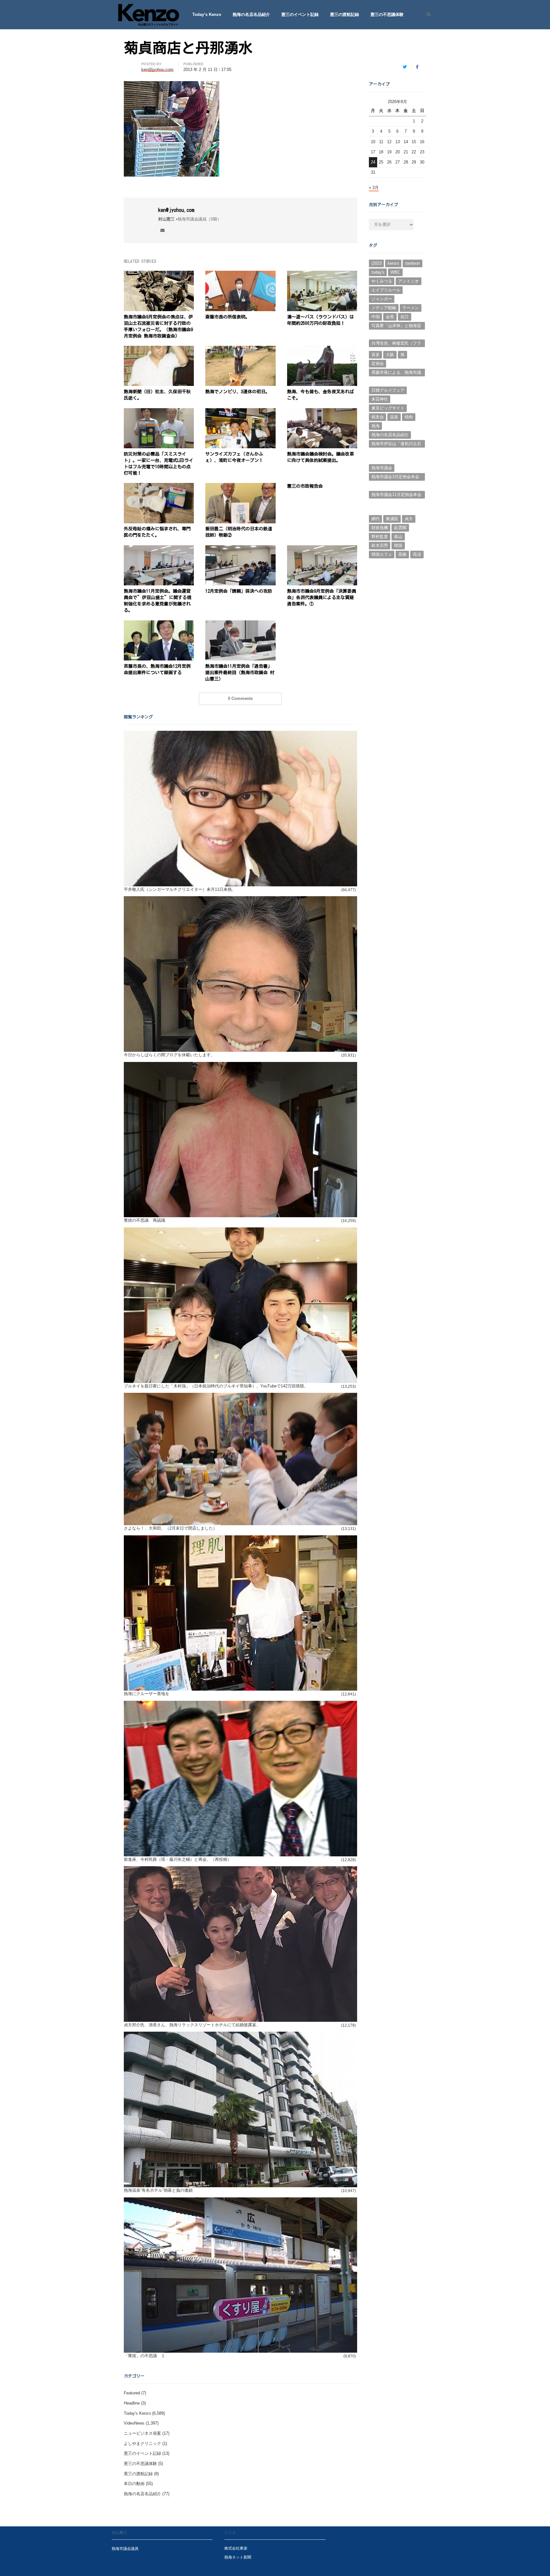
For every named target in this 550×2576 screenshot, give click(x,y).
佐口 (405, 317)
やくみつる (382, 281)
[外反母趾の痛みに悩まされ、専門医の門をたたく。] (159, 487)
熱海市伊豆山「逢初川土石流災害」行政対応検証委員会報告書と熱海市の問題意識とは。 (396, 444)
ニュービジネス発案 (142, 2433)
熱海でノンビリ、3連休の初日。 (238, 392)
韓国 (398, 545)
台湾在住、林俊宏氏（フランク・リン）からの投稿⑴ (396, 344)
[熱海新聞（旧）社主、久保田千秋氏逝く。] (159, 349)
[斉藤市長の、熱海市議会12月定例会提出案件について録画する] (159, 624)
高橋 (402, 554)
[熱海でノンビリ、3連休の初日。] (240, 349)
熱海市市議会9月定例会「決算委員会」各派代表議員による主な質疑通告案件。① (322, 597)
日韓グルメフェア (388, 390)
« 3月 (374, 188)
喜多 (376, 355)
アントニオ (409, 281)
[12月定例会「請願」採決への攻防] (240, 549)
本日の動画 (134, 2484)
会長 (390, 317)
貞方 (409, 519)
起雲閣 (400, 528)
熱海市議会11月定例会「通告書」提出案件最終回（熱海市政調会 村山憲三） (240, 673)
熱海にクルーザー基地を (147, 1694)
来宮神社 (380, 399)
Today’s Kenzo (207, 14)
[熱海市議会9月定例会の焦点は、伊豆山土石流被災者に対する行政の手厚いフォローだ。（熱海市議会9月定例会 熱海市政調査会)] (159, 274)
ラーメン (411, 308)
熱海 (376, 426)
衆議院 (392, 519)
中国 (376, 317)
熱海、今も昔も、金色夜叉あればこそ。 (321, 395)
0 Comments (240, 698)
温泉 (394, 417)
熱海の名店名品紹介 (251, 14)
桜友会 (378, 417)
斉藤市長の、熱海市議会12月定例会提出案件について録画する (157, 669)
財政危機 (380, 528)
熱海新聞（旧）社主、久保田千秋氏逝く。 (157, 395)
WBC (395, 272)
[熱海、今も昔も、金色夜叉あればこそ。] (322, 349)
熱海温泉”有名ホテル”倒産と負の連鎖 (158, 2190)
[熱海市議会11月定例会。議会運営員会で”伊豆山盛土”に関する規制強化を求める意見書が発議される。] (159, 549)
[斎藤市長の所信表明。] (240, 274)
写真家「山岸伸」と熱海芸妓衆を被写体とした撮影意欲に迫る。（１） (396, 326)
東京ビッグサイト (388, 408)
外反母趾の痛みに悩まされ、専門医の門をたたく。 (157, 532)
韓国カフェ (382, 554)
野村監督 (380, 537)
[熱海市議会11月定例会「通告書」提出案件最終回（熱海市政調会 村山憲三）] (240, 624)
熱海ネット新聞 (238, 2557)
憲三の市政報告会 (305, 486)
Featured (132, 2393)
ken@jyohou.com (176, 210)
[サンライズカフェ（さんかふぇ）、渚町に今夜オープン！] (240, 412)
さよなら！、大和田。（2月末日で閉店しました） (170, 1528)
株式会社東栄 (236, 2548)
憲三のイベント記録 (300, 14)
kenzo (393, 263)
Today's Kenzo (137, 2413)
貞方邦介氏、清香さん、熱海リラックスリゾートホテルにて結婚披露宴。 (192, 2025)
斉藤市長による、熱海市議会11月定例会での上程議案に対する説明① (396, 373)
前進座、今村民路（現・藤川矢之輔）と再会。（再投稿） (178, 1859)
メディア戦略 (384, 308)
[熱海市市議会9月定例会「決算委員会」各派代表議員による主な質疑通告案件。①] (322, 549)
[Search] (426, 15)
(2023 (377, 263)
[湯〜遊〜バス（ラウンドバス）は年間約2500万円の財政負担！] (322, 274)
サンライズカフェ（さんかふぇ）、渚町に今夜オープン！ (234, 457)
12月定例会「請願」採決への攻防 (239, 591)
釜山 (398, 537)
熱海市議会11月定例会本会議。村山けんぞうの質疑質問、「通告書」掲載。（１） (396, 495)
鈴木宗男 (380, 545)
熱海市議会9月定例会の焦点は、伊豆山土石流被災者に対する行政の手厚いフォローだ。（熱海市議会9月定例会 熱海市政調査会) (158, 326)
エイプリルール (386, 290)
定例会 (378, 363)
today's (378, 272)
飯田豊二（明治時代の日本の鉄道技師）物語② (239, 532)
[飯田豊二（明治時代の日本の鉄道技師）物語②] (240, 487)
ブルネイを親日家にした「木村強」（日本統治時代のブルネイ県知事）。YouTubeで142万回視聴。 (216, 1386)
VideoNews (134, 2423)
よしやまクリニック (142, 2443)
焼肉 (409, 417)
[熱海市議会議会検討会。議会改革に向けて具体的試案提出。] (322, 412)
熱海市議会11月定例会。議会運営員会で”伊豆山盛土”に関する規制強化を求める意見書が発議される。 (158, 601)
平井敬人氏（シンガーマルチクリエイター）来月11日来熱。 (180, 889)
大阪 (390, 355)
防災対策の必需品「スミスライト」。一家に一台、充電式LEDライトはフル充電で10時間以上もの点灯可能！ (159, 464)
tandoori (412, 263)
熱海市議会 (382, 468)
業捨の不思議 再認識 (145, 1220)
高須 (417, 554)
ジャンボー (382, 299)
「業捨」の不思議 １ (145, 2356)
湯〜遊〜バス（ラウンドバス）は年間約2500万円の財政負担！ (321, 320)
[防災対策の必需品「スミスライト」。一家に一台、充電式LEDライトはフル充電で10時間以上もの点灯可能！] (159, 412)
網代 (376, 519)
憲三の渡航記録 (345, 14)
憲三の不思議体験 (387, 14)
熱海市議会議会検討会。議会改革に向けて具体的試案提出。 (321, 457)
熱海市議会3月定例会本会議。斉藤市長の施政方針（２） (395, 478)
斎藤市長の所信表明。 (228, 317)
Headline (132, 2403)
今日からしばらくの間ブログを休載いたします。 (169, 1055)
